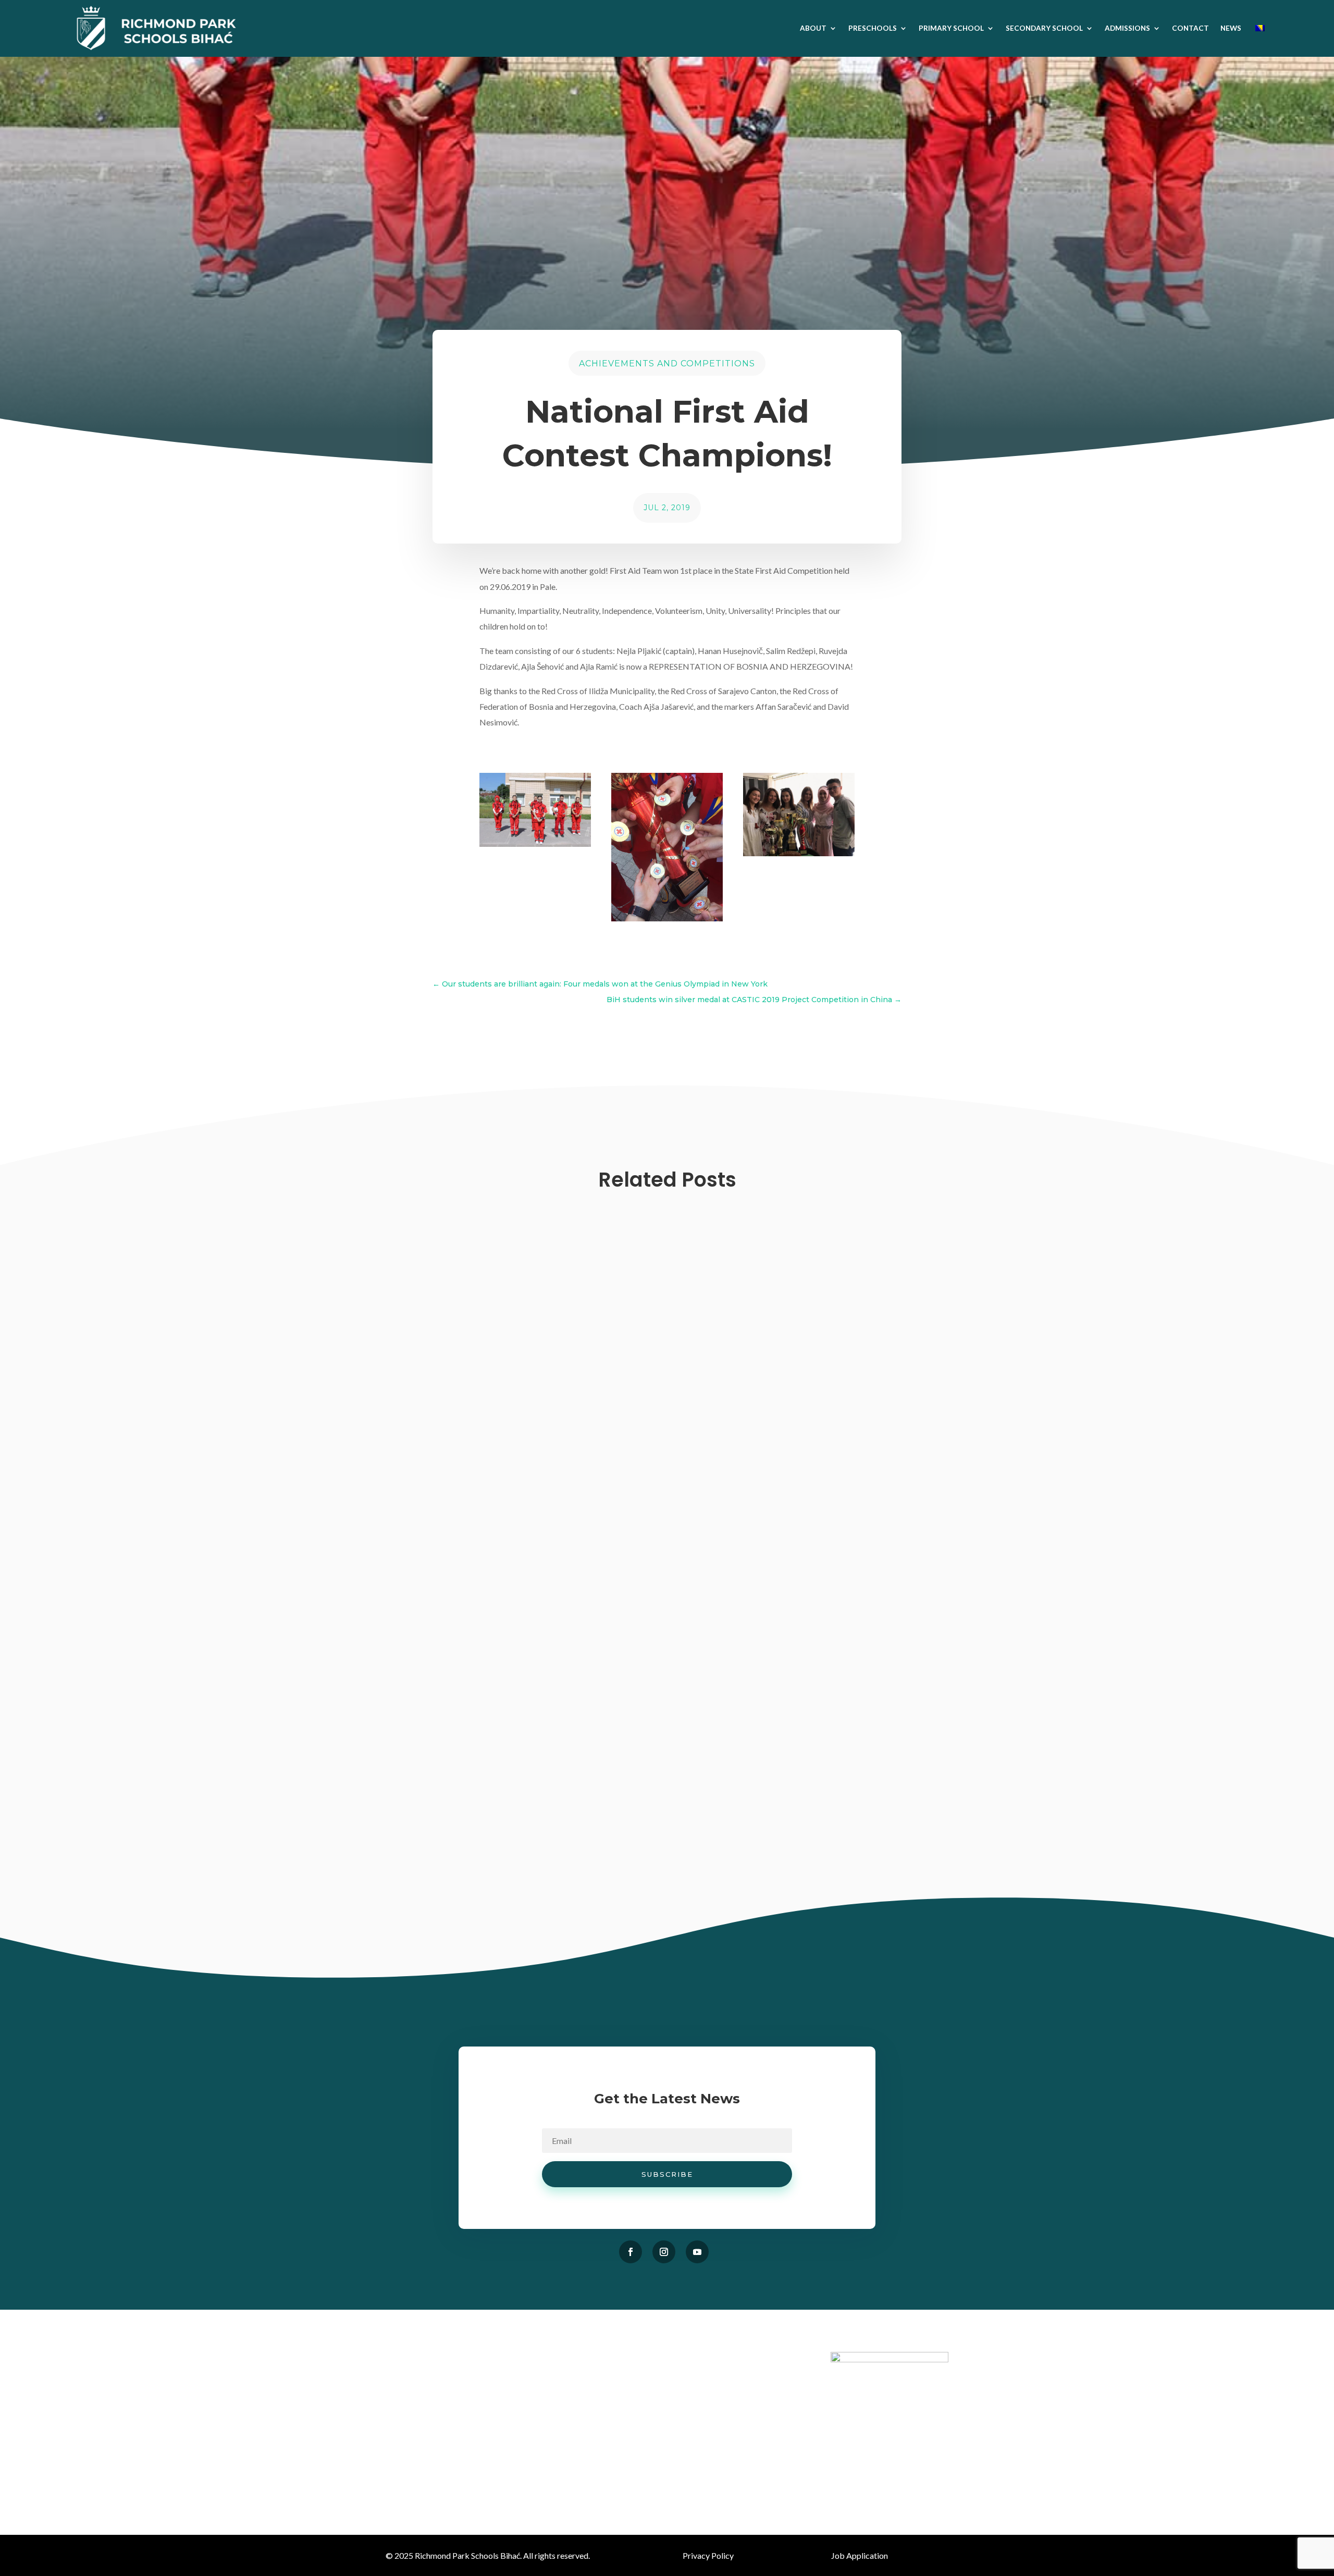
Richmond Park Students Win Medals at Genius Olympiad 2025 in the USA (579, 1838)
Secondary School (1044, 28)
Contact (1190, 28)
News (1231, 28)
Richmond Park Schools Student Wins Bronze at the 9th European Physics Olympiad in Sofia (625, 1714)
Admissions (1127, 28)
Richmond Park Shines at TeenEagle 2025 (499, 1590)
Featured (593, 1858)
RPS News (598, 1611)
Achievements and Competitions (667, 363)
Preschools (873, 28)
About (813, 28)
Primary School (951, 28)
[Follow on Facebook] (631, 2252)
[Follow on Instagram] (664, 2252)
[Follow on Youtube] (697, 2252)
